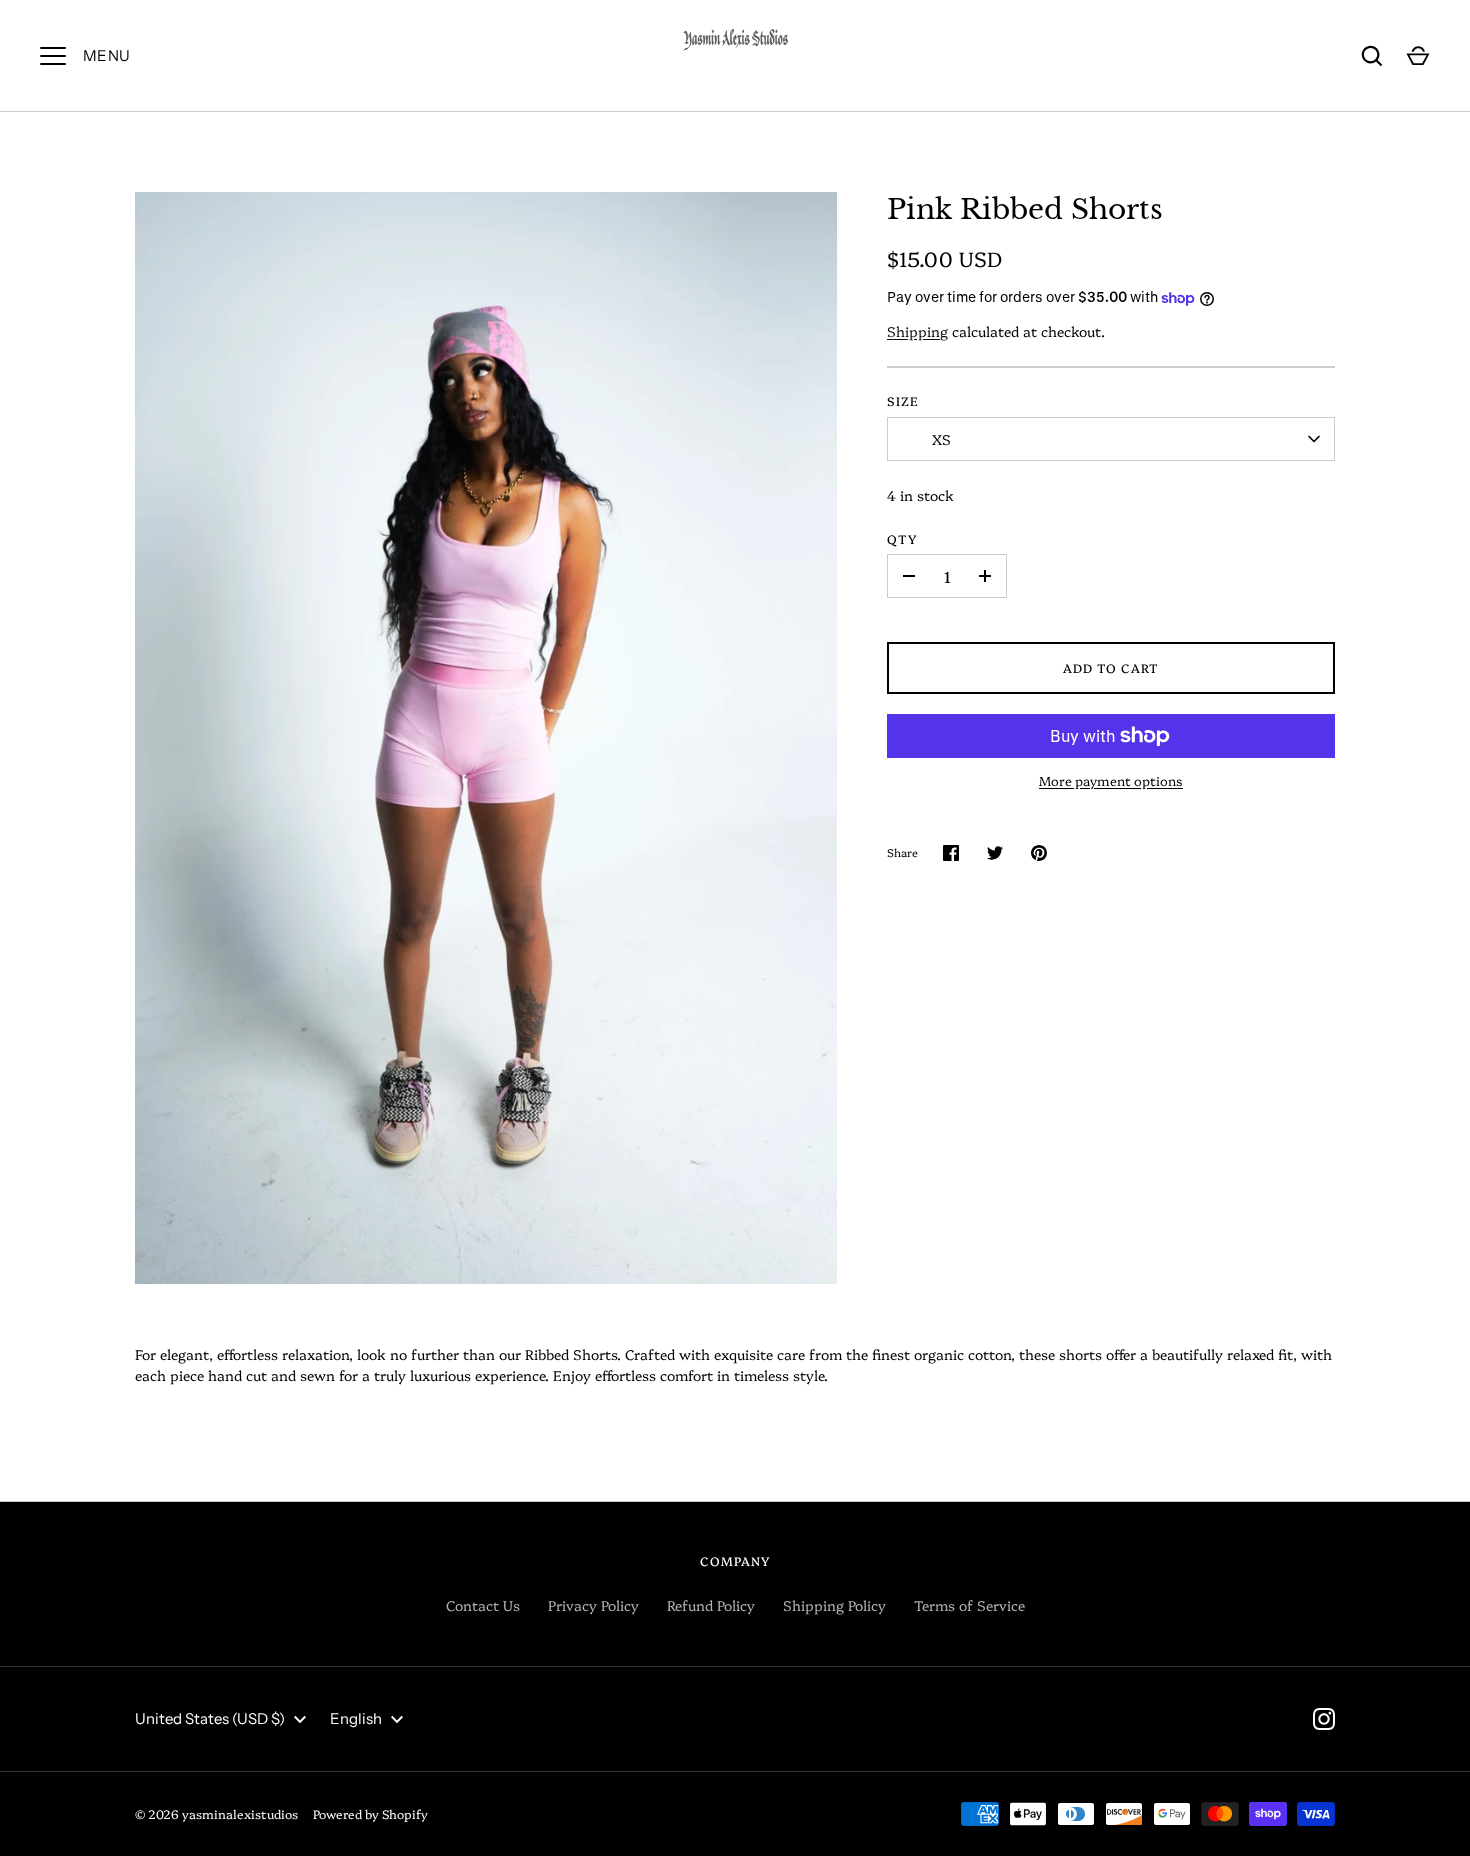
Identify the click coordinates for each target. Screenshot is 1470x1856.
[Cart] (1418, 56)
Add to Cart (1111, 667)
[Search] (1372, 56)
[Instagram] (1324, 1719)
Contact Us (483, 1605)
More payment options (1111, 780)
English (356, 1718)
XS (942, 439)
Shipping (917, 331)
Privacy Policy (593, 1605)
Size (903, 400)
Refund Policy (711, 1605)
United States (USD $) (210, 1718)
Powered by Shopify (370, 1813)
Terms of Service (969, 1605)
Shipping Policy (834, 1605)
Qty (902, 538)
